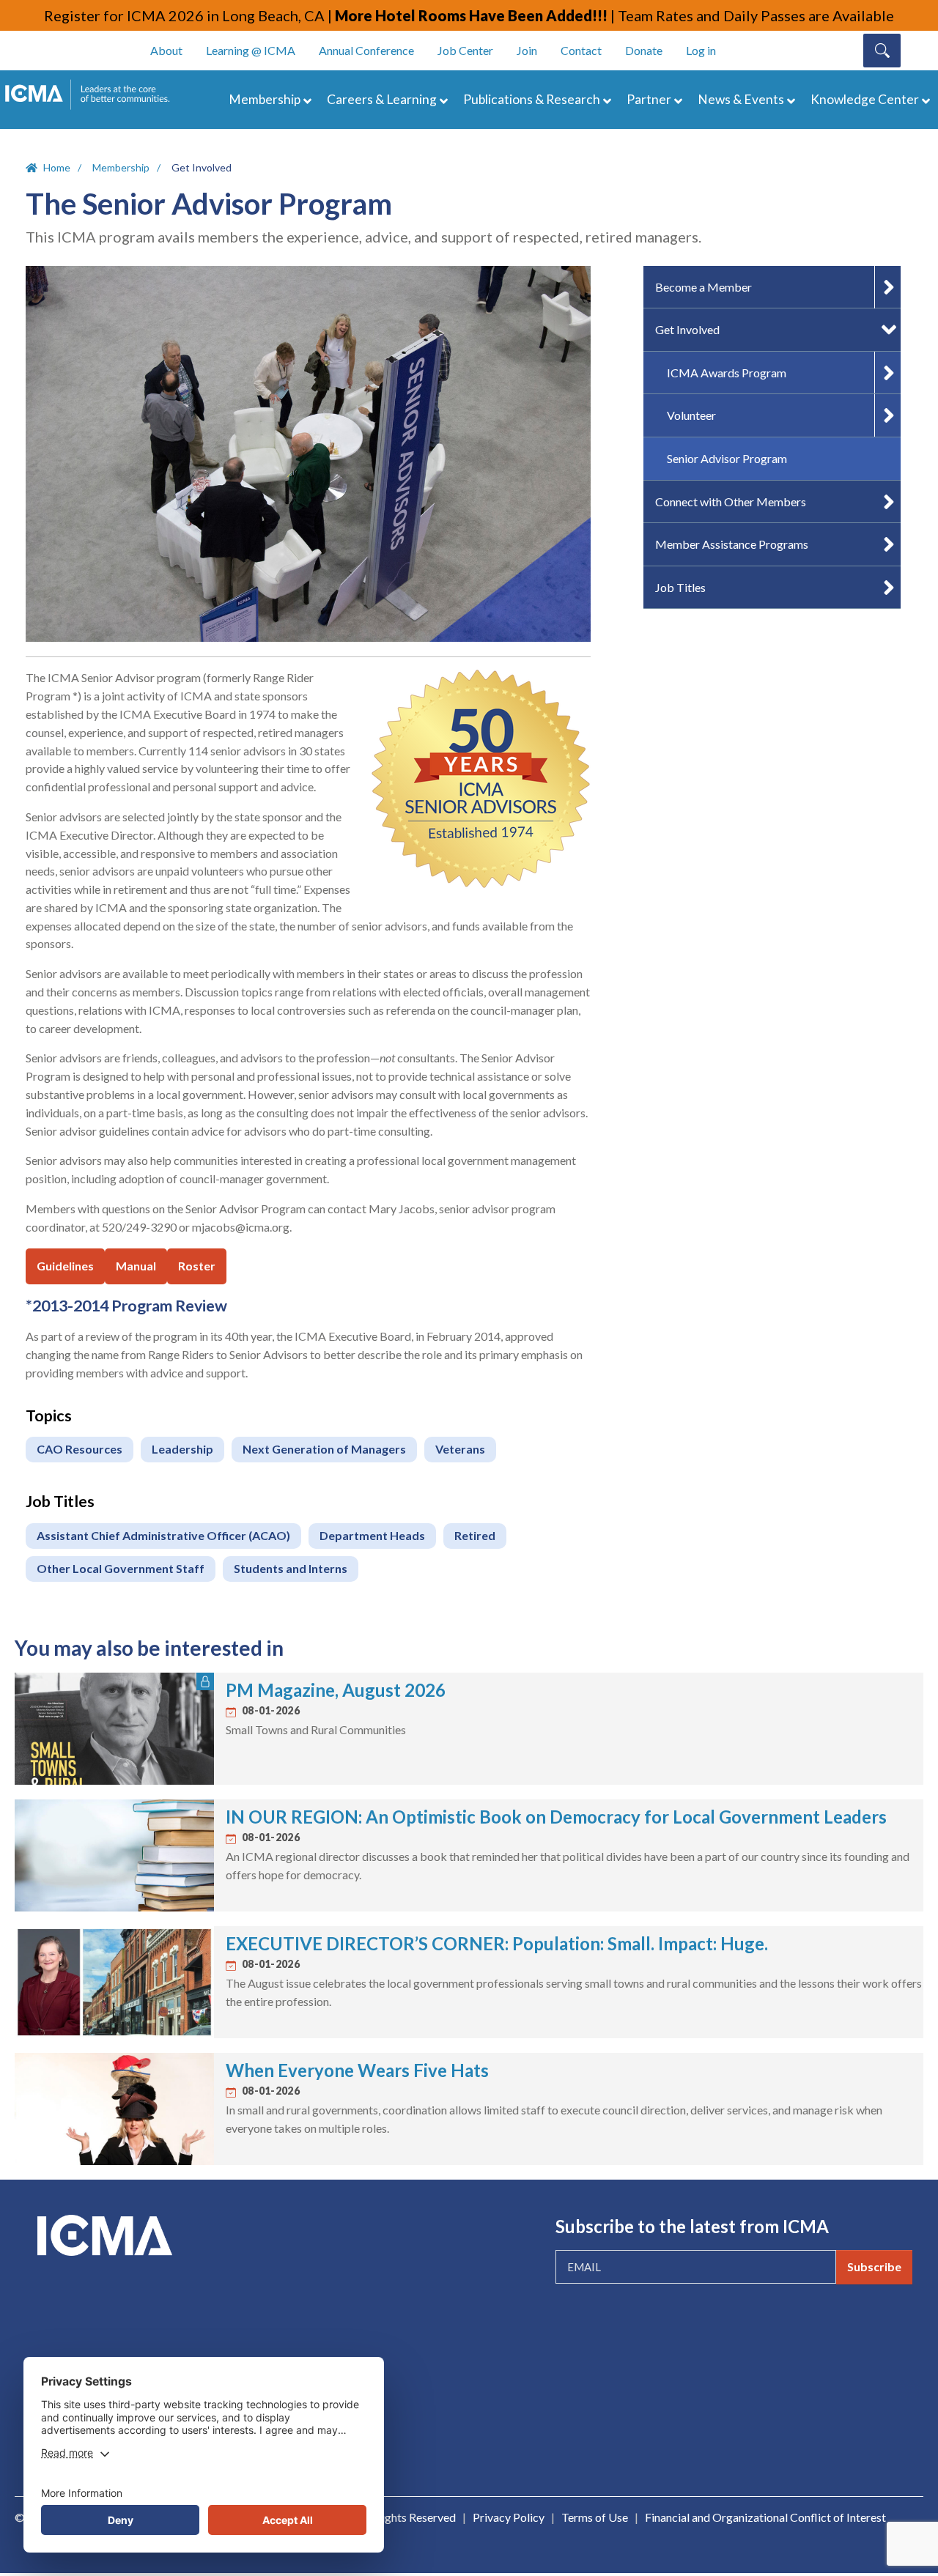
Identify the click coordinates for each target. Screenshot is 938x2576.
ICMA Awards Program (727, 373)
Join (527, 50)
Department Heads (372, 1535)
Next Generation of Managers (324, 1449)
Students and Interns (291, 1568)
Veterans (460, 1449)
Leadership (182, 1449)
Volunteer (691, 415)
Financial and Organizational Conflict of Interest (765, 2517)
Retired (475, 1535)
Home (57, 167)
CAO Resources (80, 1449)
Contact (581, 50)
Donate (644, 50)
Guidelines (65, 1266)
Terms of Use (595, 2517)
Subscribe (874, 2266)
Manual (136, 1266)
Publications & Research (532, 99)
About (166, 50)
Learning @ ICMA (251, 50)
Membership (265, 99)
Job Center (465, 50)
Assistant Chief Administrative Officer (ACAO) (163, 1535)
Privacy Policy (509, 2517)
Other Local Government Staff (121, 1568)
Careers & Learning (382, 99)
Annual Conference (366, 50)
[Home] (94, 95)
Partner (649, 99)
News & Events (741, 99)
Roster (197, 1266)
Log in (701, 50)
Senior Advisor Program (727, 458)
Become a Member (703, 287)
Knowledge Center (865, 99)
